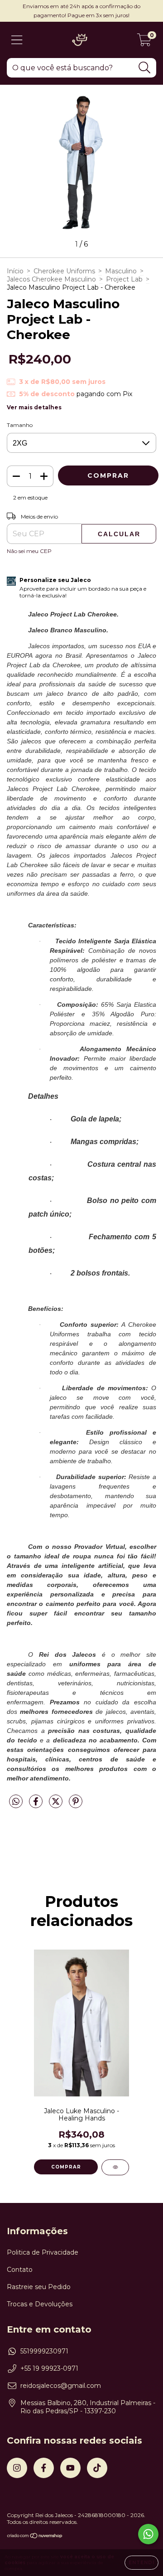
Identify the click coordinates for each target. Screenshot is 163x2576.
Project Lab (124, 279)
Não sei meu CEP (29, 551)
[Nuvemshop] (35, 2537)
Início (15, 271)
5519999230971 (44, 2351)
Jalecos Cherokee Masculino (51, 279)
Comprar (66, 2167)
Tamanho (20, 425)
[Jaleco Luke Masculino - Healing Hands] (115, 2167)
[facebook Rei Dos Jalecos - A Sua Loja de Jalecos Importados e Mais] (44, 2468)
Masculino (121, 271)
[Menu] (17, 40)
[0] (144, 42)
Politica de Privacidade (43, 2252)
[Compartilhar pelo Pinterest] (76, 1805)
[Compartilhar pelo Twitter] (57, 1805)
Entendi (141, 2563)
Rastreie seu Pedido (39, 2287)
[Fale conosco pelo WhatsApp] (148, 2534)
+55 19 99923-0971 (49, 2368)
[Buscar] (145, 68)
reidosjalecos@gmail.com (61, 2386)
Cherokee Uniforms (64, 271)
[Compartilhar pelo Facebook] (37, 1805)
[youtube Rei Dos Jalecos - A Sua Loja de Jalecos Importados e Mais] (70, 2468)
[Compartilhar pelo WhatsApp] (16, 1802)
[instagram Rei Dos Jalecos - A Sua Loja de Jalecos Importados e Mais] (17, 2468)
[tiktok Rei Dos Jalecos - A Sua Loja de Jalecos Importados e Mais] (97, 2468)
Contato (20, 2270)
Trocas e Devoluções (40, 2304)
